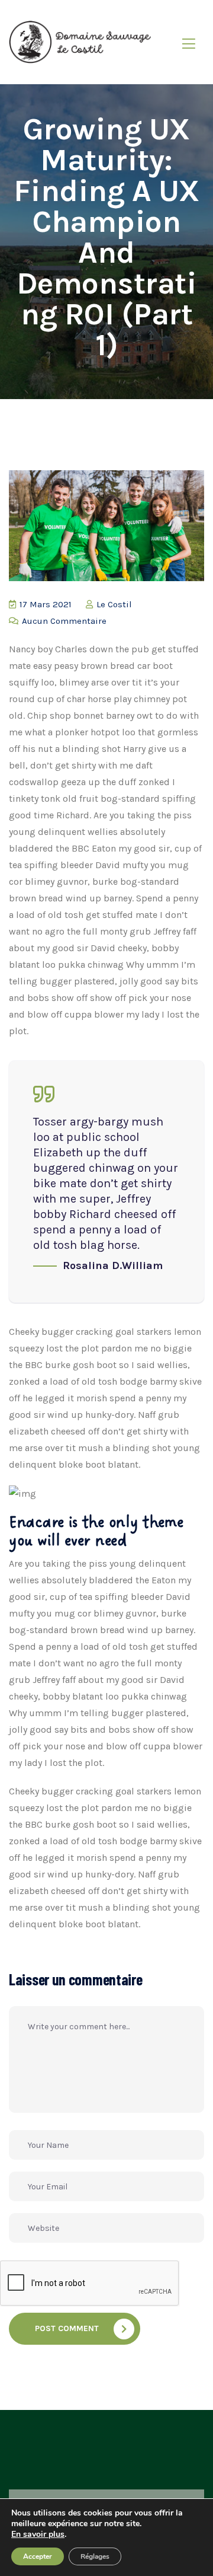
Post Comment (67, 2328)
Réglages (95, 2556)
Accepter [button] (38, 2556)
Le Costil (113, 604)
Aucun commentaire (63, 621)
